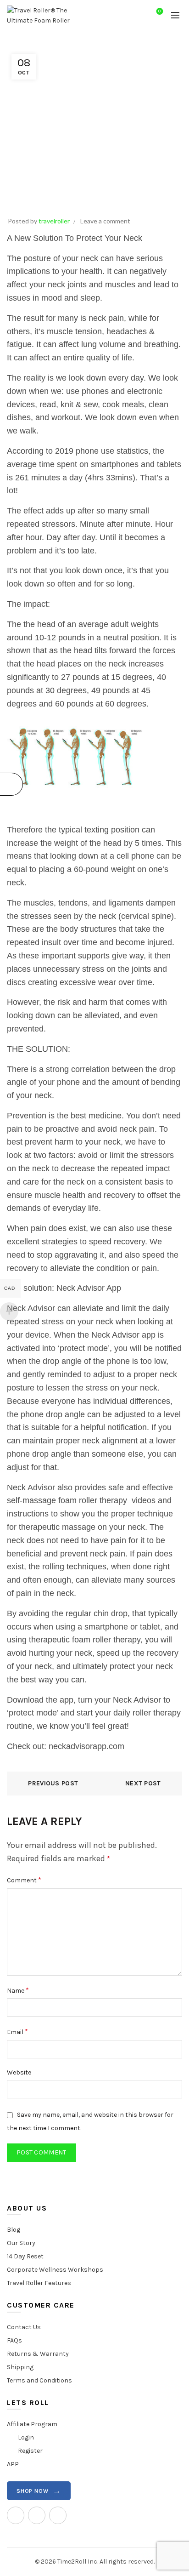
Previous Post (53, 1783)
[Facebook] (37, 2515)
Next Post (143, 1783)
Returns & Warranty (38, 2354)
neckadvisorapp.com (86, 1746)
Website (19, 2072)
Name (18, 1990)
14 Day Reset (25, 2256)
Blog (14, 2230)
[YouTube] (58, 2515)
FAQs (14, 2340)
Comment (24, 1880)
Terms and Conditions (39, 2380)
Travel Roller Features (39, 2283)
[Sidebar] (11, 784)
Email (17, 2032)
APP (13, 2464)
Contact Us (24, 2327)
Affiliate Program (32, 2424)
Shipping (20, 2367)
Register (30, 2451)
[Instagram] (16, 2515)
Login (26, 2437)
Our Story (21, 2243)
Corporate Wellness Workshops (55, 2270)
